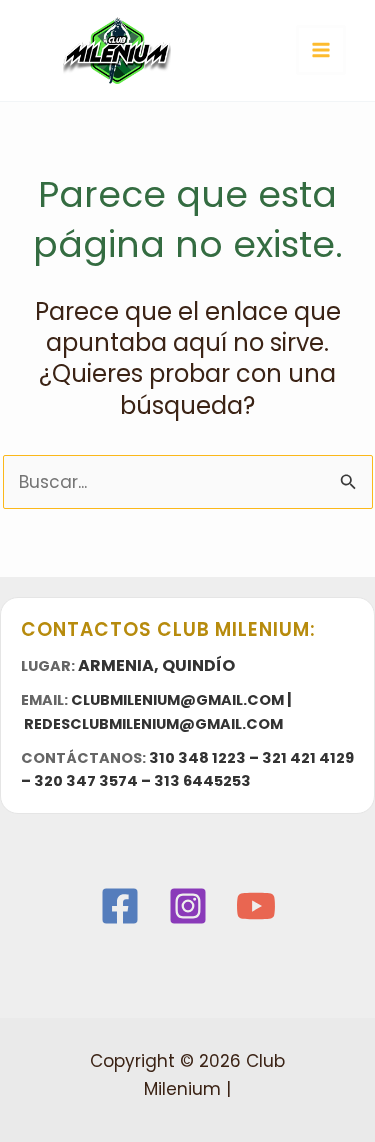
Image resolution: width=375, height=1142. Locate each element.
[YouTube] (256, 906)
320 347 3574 (86, 781)
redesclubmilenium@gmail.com (153, 724)
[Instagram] (188, 906)
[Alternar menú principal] (321, 50)
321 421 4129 (308, 758)
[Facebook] (120, 906)
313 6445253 (202, 781)
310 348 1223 (197, 758)
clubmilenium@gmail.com (177, 700)
